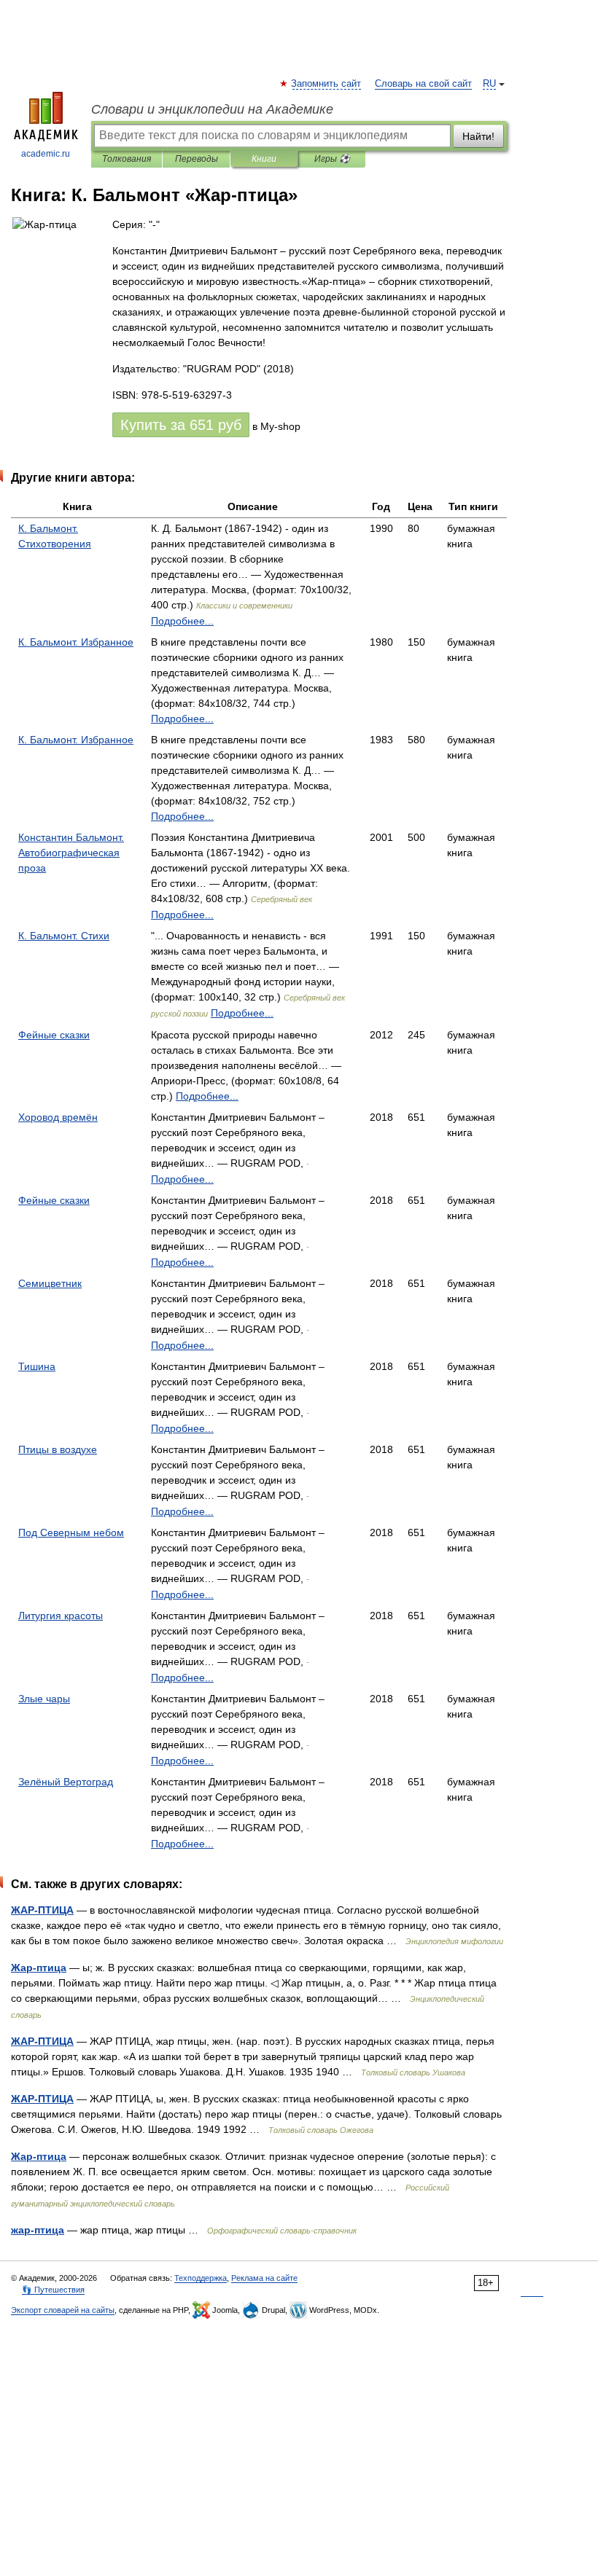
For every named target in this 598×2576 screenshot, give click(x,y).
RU (489, 84)
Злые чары (44, 1699)
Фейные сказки (54, 1035)
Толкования (127, 159)
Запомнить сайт (327, 84)
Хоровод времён (58, 1117)
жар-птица (38, 2230)
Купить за (181, 425)
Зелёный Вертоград (66, 1782)
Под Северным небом (71, 1532)
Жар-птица (39, 1968)
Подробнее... (182, 621)
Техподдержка (201, 2278)
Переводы (197, 159)
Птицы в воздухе (58, 1449)
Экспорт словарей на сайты (63, 2310)
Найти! (478, 136)
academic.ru (46, 154)
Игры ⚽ (332, 159)
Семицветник (50, 1283)
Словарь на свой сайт (423, 84)
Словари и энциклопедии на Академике (212, 109)
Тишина (37, 1366)
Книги (264, 159)
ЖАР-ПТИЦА (42, 1910)
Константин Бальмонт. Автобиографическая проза (71, 853)
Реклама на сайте (264, 2278)
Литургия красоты (61, 1616)
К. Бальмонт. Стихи (64, 936)
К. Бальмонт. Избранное (76, 642)
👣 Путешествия (53, 2290)
